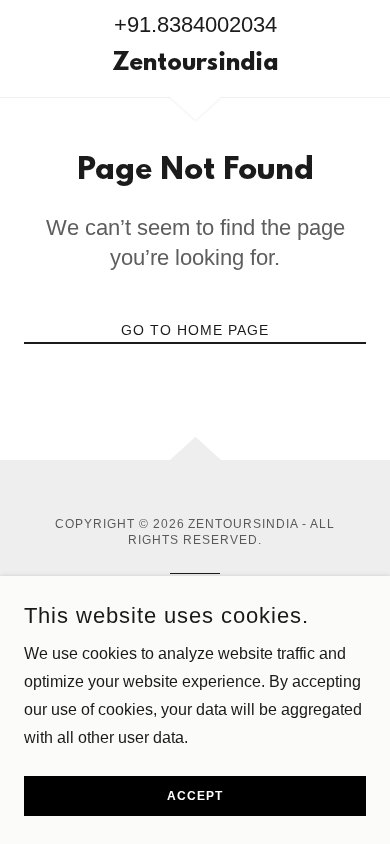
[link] (194, 65)
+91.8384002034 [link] (195, 24)
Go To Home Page (195, 330)
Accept (195, 796)
